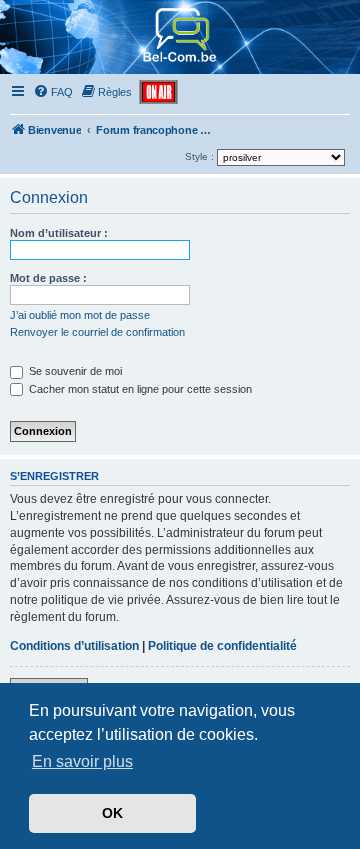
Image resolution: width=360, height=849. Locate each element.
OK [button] (112, 813)
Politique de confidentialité (222, 646)
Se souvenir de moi (74, 371)
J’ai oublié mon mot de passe (80, 315)
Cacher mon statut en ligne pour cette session (139, 389)
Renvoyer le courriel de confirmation (97, 332)
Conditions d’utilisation (74, 646)
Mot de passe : (48, 278)
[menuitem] (53, 92)
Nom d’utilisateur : (59, 233)
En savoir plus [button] (82, 761)
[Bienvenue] (180, 64)
